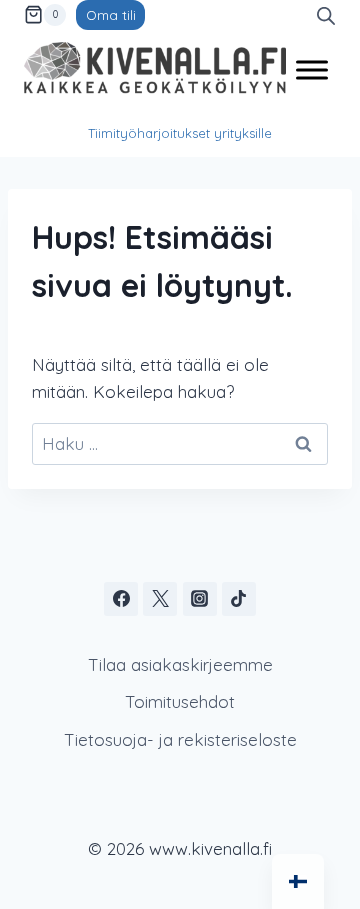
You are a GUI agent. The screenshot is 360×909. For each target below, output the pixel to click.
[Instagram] (200, 599)
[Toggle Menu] (312, 69)
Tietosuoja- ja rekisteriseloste (180, 739)
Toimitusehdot (180, 701)
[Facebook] (121, 599)
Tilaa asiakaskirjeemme (180, 664)
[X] (160, 599)
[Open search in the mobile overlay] (326, 14)
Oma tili (111, 14)
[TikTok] (239, 599)
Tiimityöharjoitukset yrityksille (180, 133)
